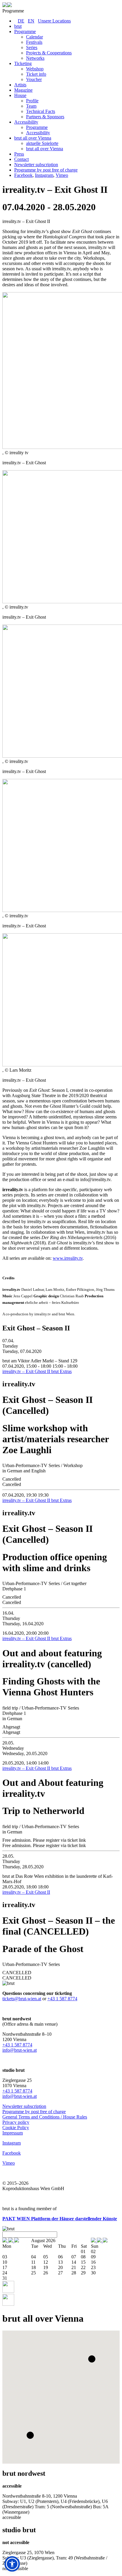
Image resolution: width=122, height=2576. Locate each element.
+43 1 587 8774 (62, 1999)
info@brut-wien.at (20, 2050)
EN (31, 21)
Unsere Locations (54, 21)
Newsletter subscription (24, 2106)
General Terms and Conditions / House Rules (45, 2117)
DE (21, 21)
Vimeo (62, 175)
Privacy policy (16, 2122)
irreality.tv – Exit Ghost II (27, 1371)
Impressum (13, 2133)
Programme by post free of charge (34, 2112)
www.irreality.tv (68, 1258)
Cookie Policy (16, 2128)
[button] (92, 2359)
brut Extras (61, 1371)
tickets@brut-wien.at (22, 1999)
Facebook (23, 175)
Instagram (44, 175)
